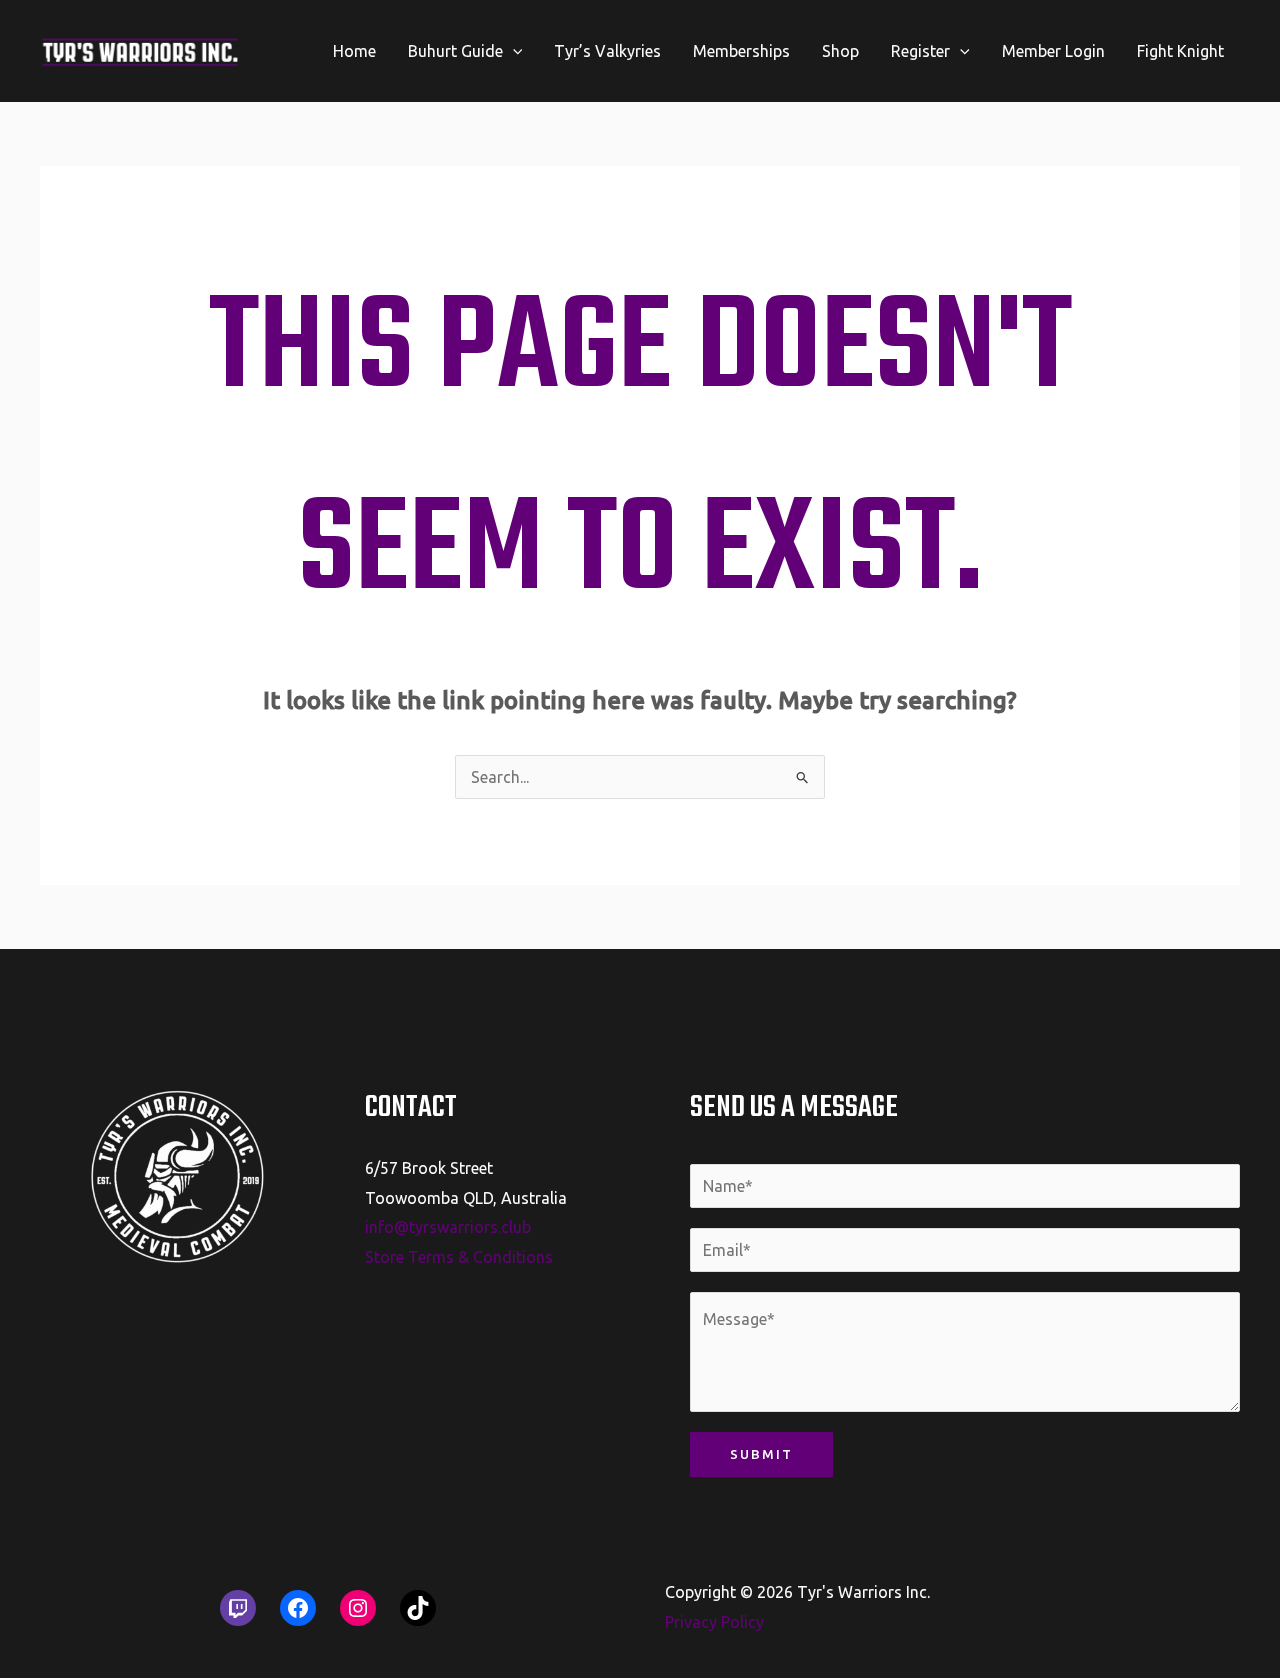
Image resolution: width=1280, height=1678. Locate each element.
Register (920, 51)
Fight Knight (1180, 51)
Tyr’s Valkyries (607, 51)
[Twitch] (238, 1608)
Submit (761, 1454)
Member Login (1053, 51)
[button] (513, 51)
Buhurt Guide (455, 51)
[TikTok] (418, 1608)
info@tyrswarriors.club (448, 1227)
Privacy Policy (714, 1622)
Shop (840, 51)
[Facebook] (298, 1608)
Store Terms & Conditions (459, 1257)
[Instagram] (358, 1608)
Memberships (741, 51)
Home (354, 51)
